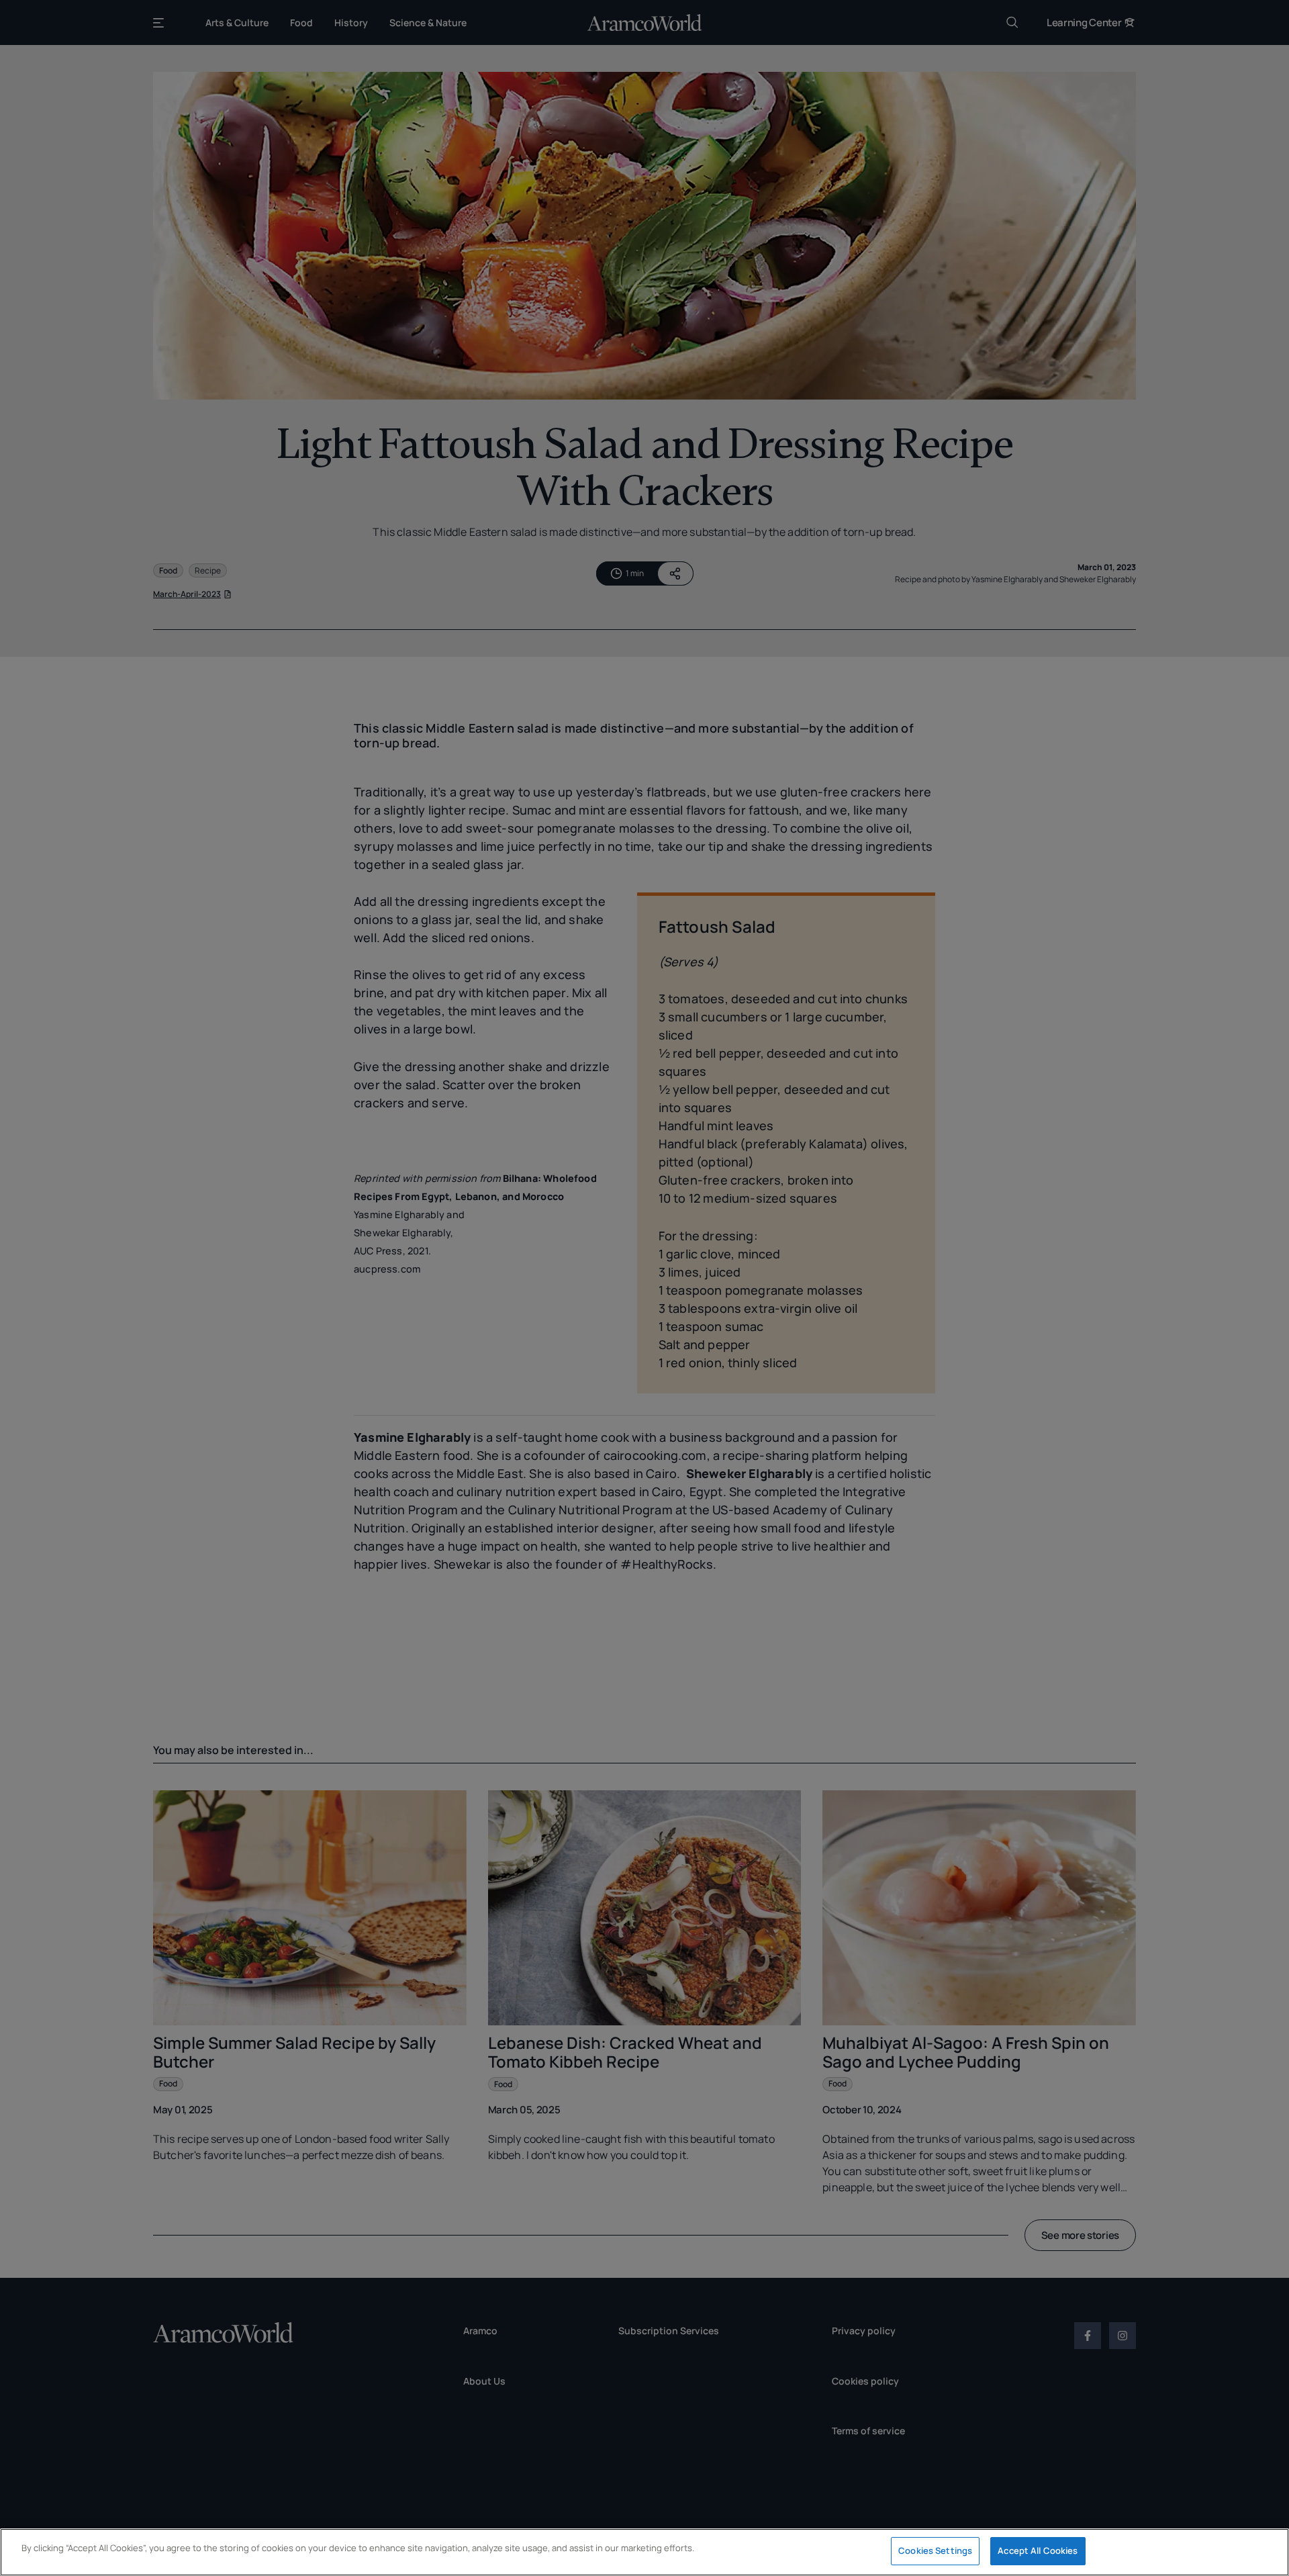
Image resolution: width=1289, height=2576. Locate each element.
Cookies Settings (935, 2550)
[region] (644, 2552)
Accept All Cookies (1038, 2550)
